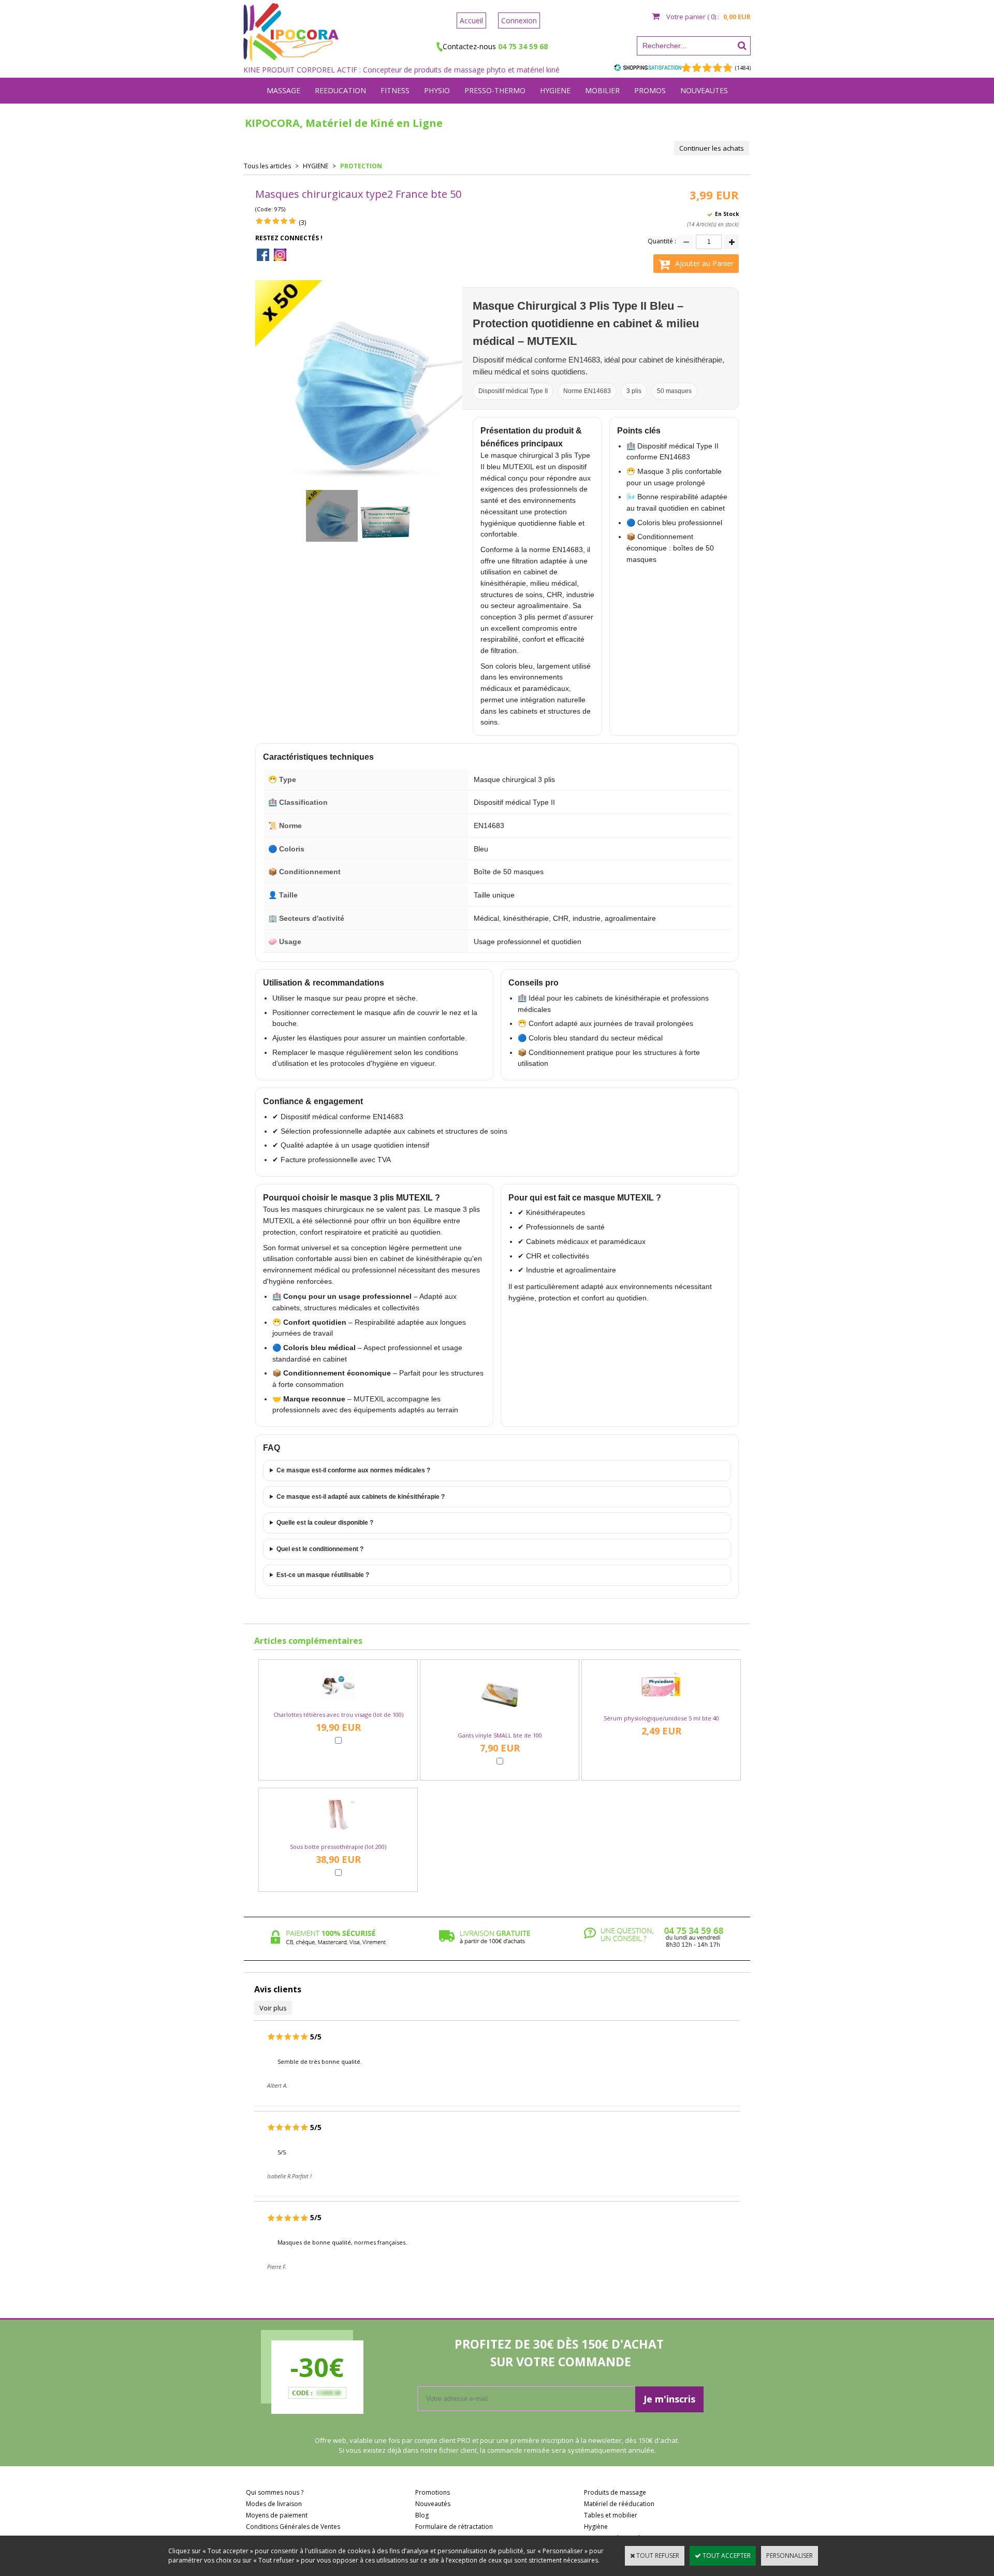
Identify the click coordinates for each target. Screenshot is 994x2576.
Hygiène (596, 2527)
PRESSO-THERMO (495, 90)
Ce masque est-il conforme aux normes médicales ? (353, 1470)
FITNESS (395, 90)
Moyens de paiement (277, 2515)
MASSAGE (283, 90)
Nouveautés (433, 2504)
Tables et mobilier (611, 2515)
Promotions (433, 2492)
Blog (422, 2515)
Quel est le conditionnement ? (320, 1549)
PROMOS (650, 90)
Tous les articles (267, 166)
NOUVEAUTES (704, 90)
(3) (302, 222)
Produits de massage (615, 2492)
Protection (361, 166)
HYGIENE (555, 90)
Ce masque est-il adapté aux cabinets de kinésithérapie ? (361, 1497)
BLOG (497, 116)
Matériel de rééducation (619, 2504)
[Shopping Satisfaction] (648, 67)
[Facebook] (263, 256)
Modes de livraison (274, 2504)
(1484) (743, 68)
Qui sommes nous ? (275, 2492)
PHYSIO (437, 90)
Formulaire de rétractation (454, 2527)
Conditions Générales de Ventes (293, 2527)
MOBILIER (602, 90)
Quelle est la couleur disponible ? (325, 1523)
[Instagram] (280, 256)
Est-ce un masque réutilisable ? (323, 1575)
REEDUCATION (340, 90)
